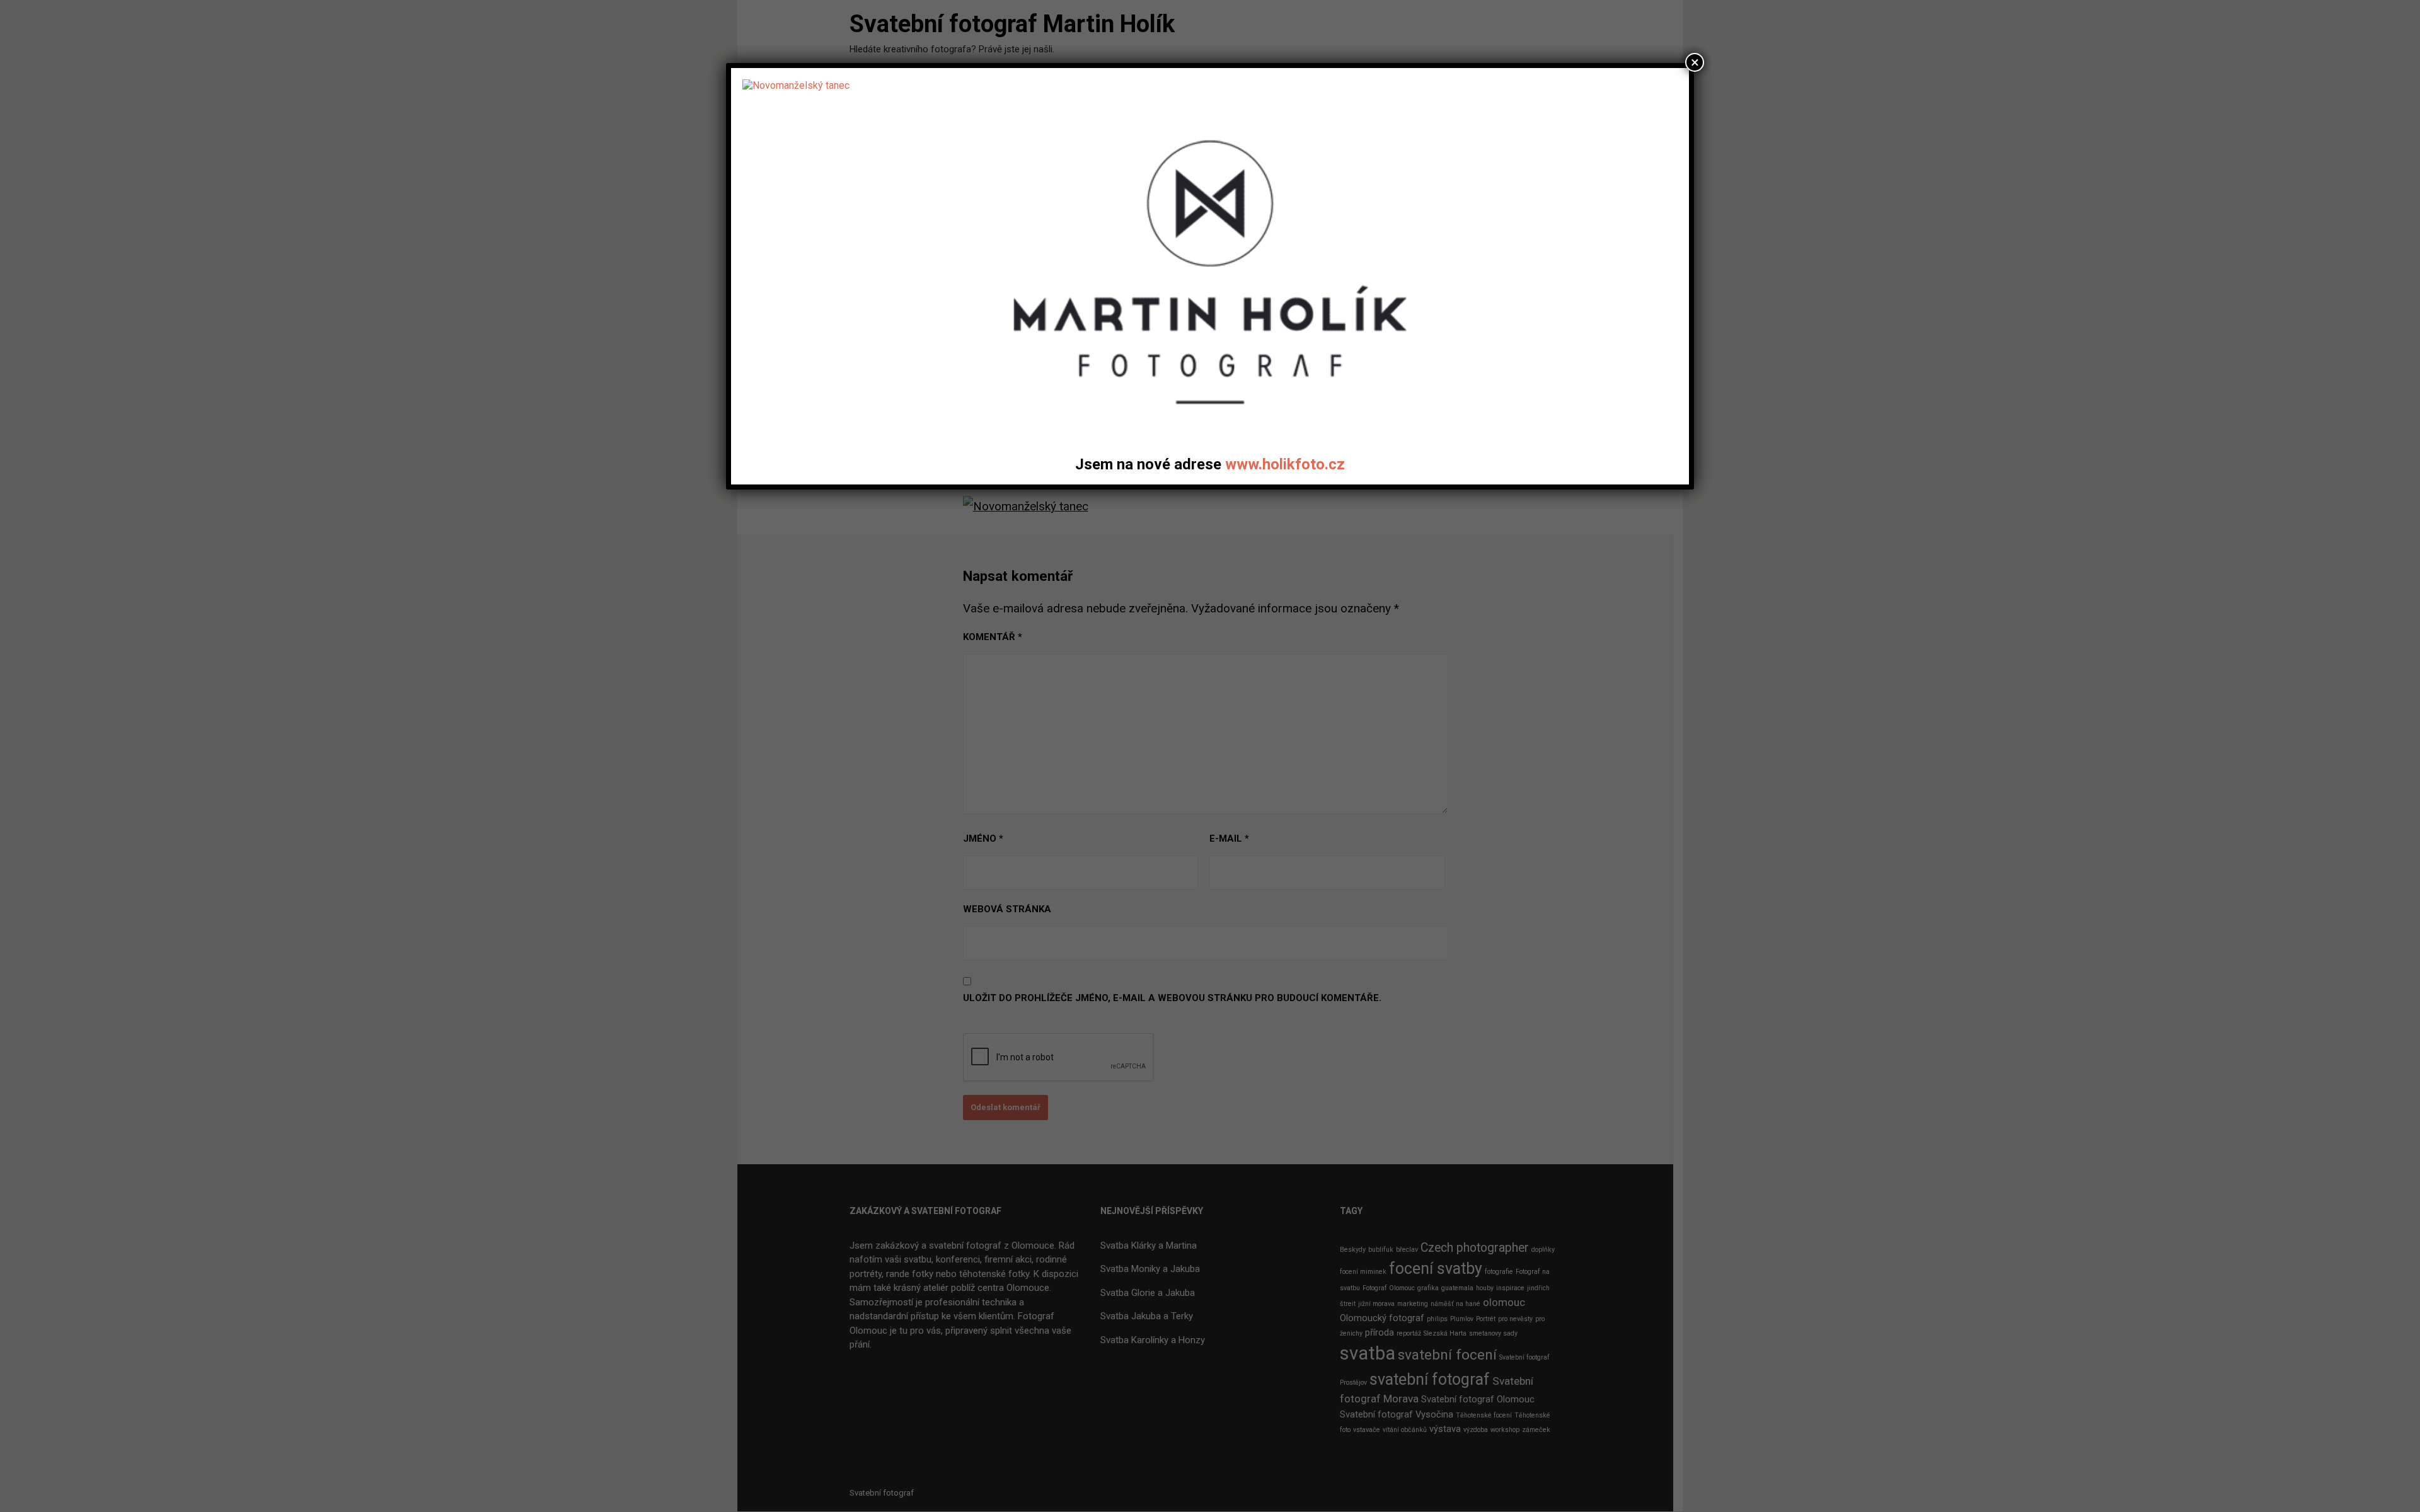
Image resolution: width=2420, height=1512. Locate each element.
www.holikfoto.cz (1285, 464)
